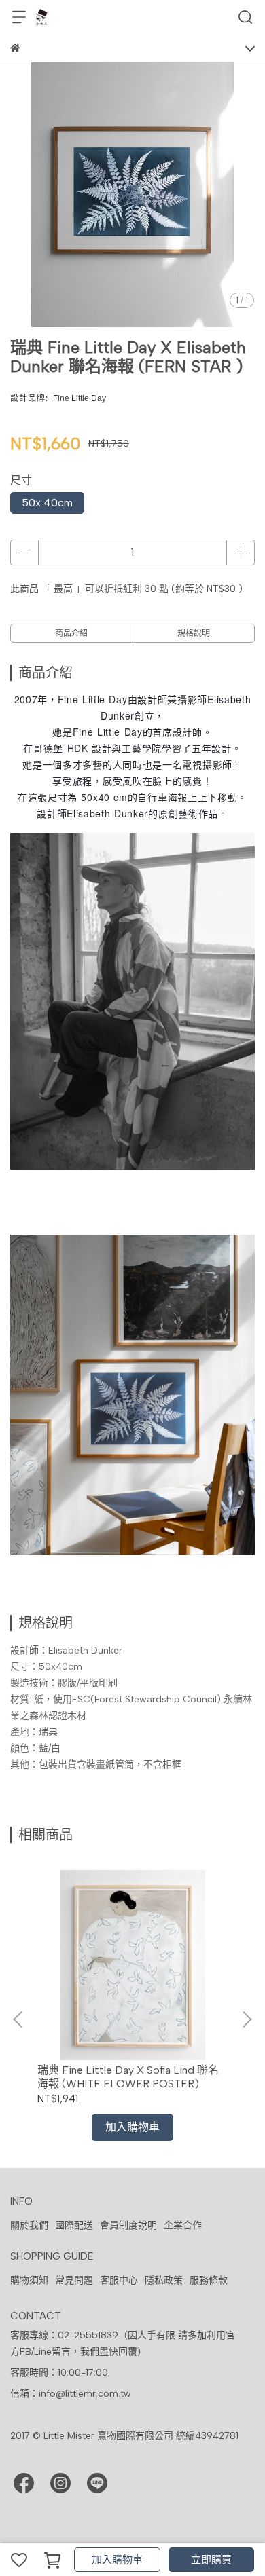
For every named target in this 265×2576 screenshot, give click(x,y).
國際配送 (74, 2225)
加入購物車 (117, 2560)
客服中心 (119, 2280)
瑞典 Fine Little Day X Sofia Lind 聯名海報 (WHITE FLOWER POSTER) (128, 2077)
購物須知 (29, 2280)
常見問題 (74, 2280)
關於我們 (29, 2225)
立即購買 (211, 2560)
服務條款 (209, 2280)
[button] (247, 2019)
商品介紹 (71, 633)
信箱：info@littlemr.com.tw (71, 2394)
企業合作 (183, 2225)
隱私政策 (164, 2280)
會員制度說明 (128, 2225)
